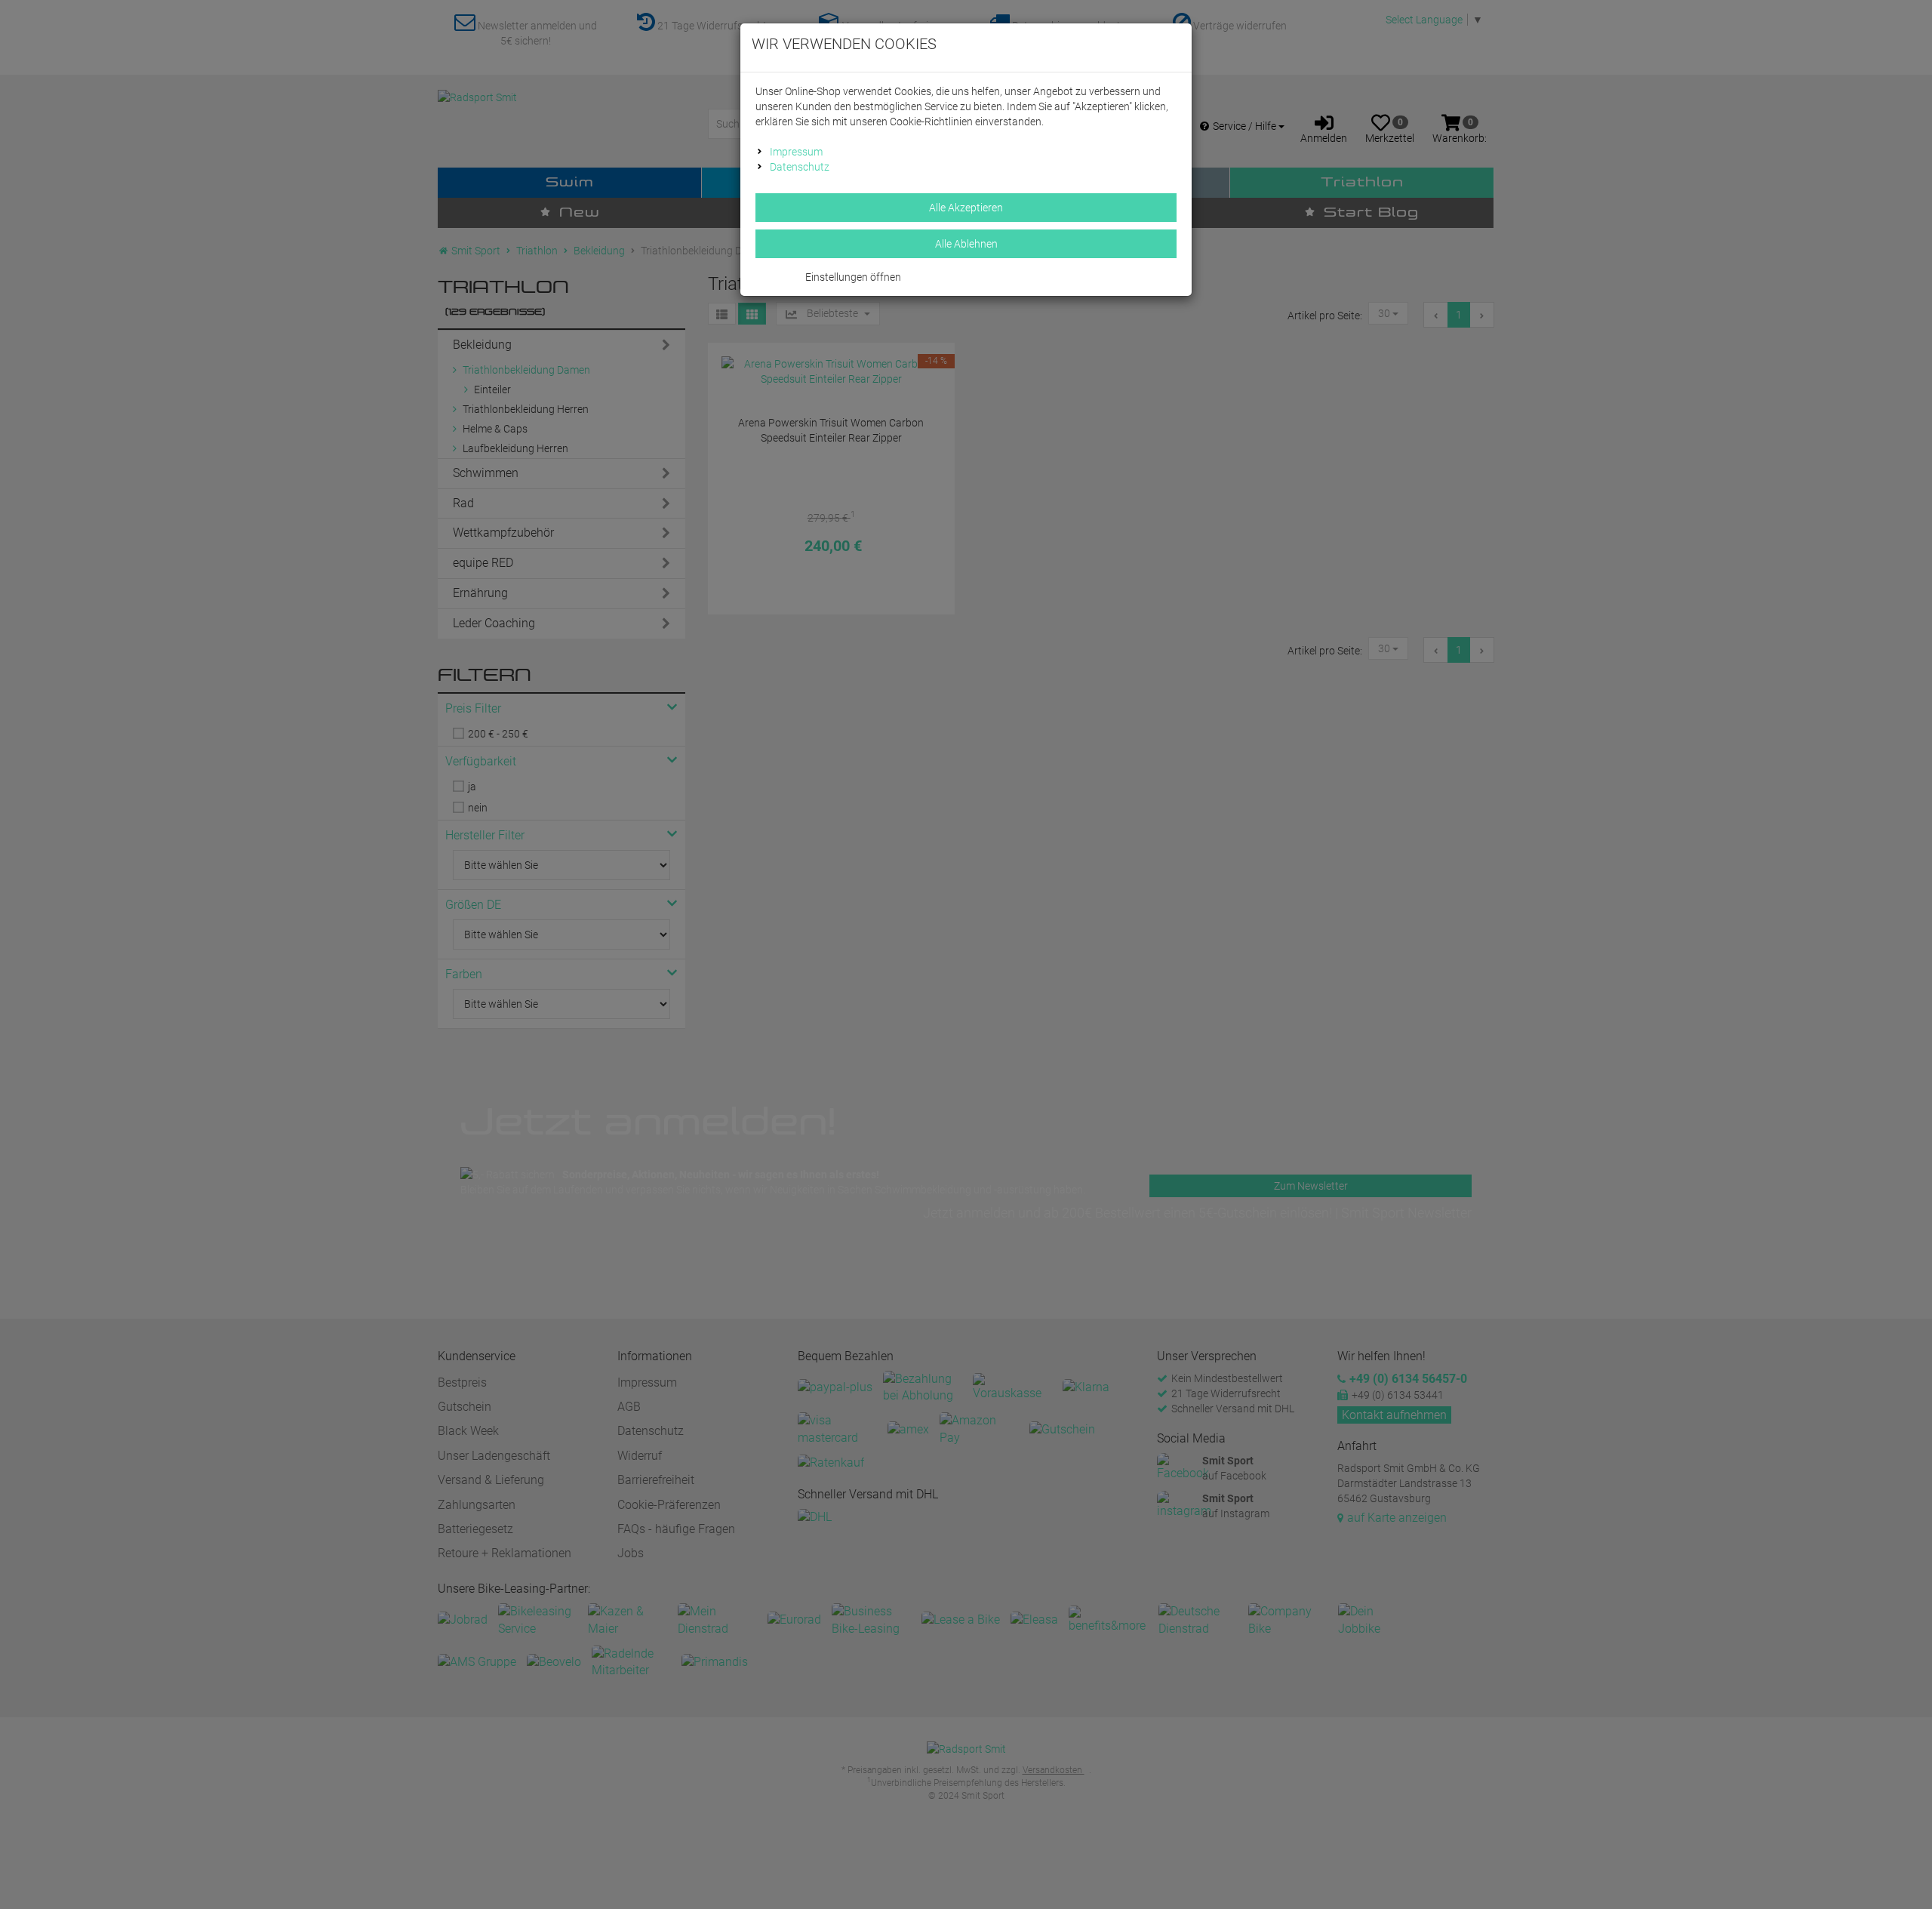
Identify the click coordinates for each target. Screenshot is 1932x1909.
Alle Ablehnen (966, 244)
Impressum (796, 152)
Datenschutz (800, 167)
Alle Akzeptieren (966, 208)
